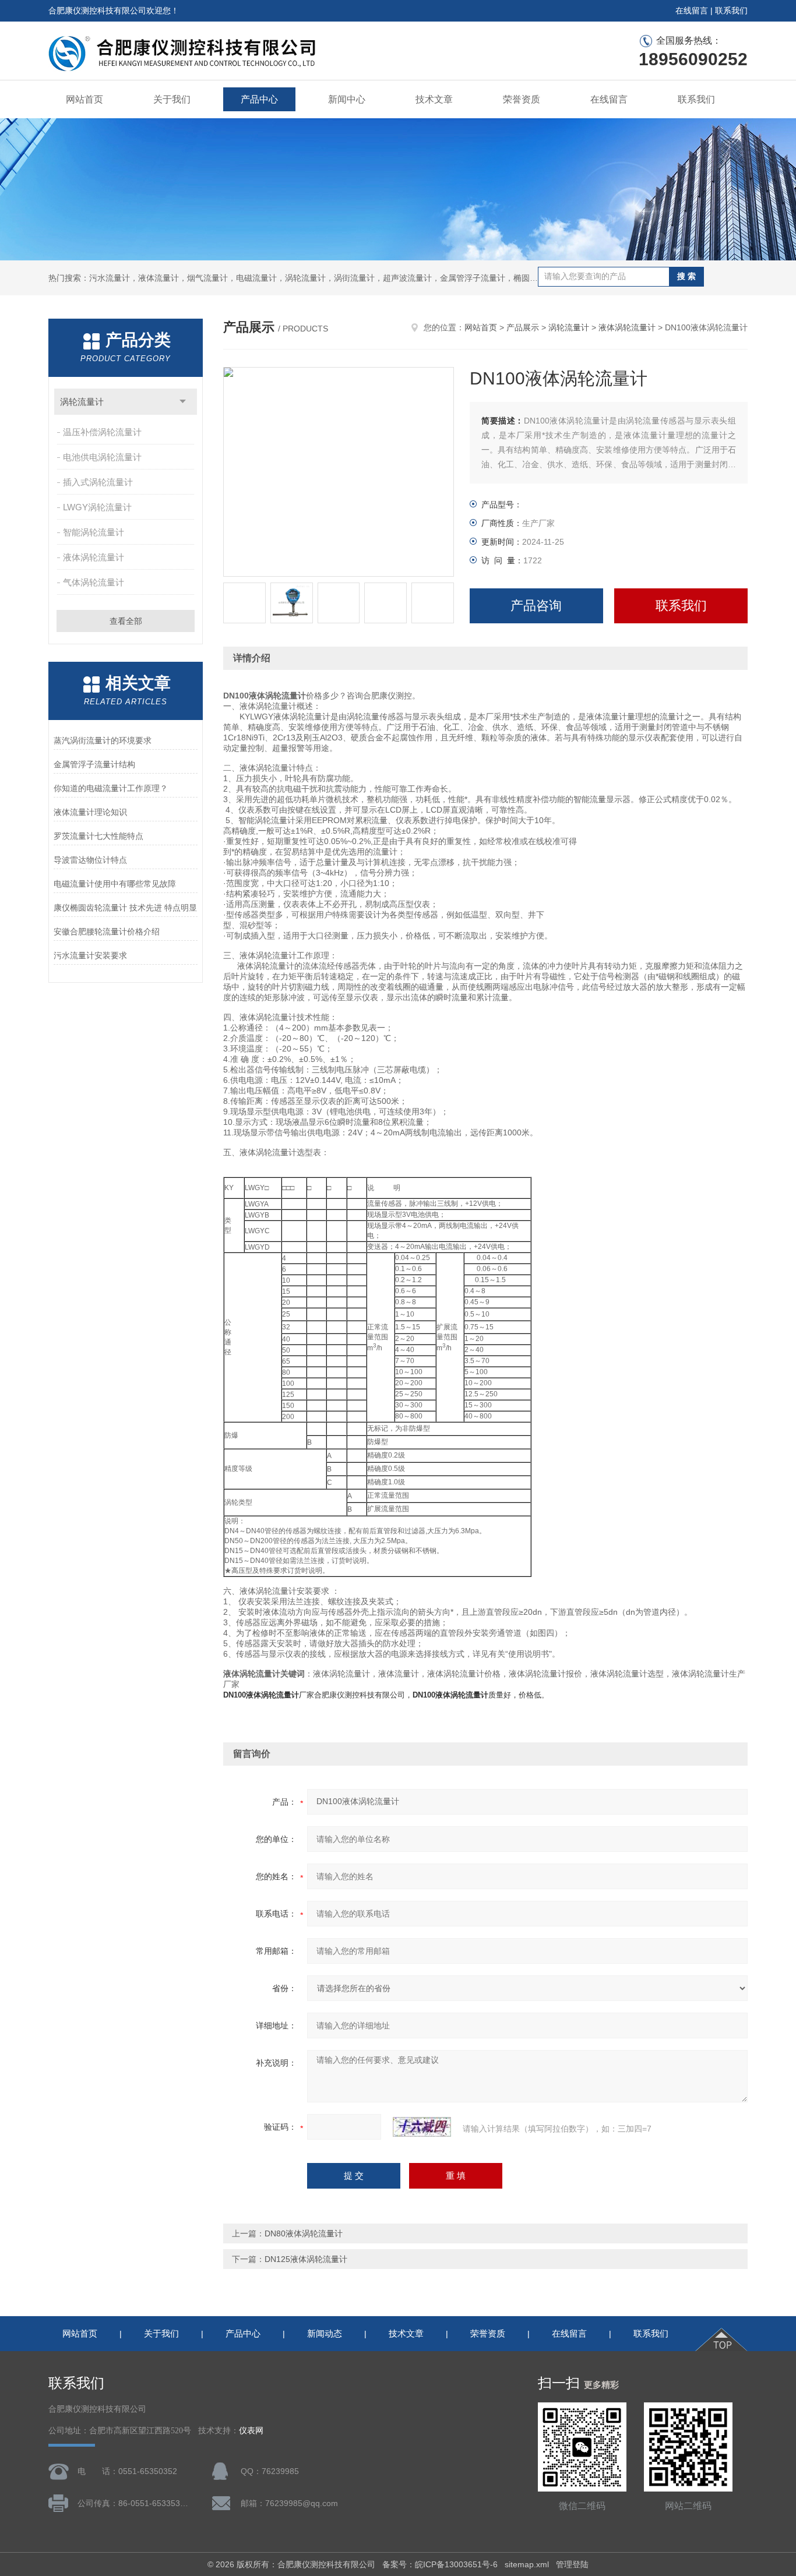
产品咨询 (536, 606)
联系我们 (731, 10)
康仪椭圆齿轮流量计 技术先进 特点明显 (125, 908)
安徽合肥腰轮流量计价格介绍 (107, 931)
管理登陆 (572, 2564)
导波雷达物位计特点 (90, 860)
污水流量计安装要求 (90, 955)
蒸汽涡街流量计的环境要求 (103, 740)
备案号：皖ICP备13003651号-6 (440, 2564)
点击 (183, 402)
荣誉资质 (522, 99)
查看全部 (126, 621)
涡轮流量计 (82, 402)
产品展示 (523, 327)
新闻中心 (347, 99)
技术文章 (434, 99)
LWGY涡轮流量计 (97, 507)
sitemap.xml (527, 2564)
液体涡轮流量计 (94, 557)
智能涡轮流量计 (94, 532)
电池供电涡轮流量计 (102, 457)
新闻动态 (325, 2333)
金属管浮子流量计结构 (94, 764)
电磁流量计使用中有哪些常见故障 (115, 884)
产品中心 (259, 99)
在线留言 (692, 10)
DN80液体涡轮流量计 (304, 2233)
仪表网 (251, 2431)
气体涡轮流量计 (94, 582)
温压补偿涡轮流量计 (102, 432)
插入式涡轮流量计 (98, 482)
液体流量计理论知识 (90, 812)
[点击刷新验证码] (422, 2127)
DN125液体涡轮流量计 (306, 2259)
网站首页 (84, 99)
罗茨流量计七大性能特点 (98, 836)
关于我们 (172, 99)
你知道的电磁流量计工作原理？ (111, 788)
